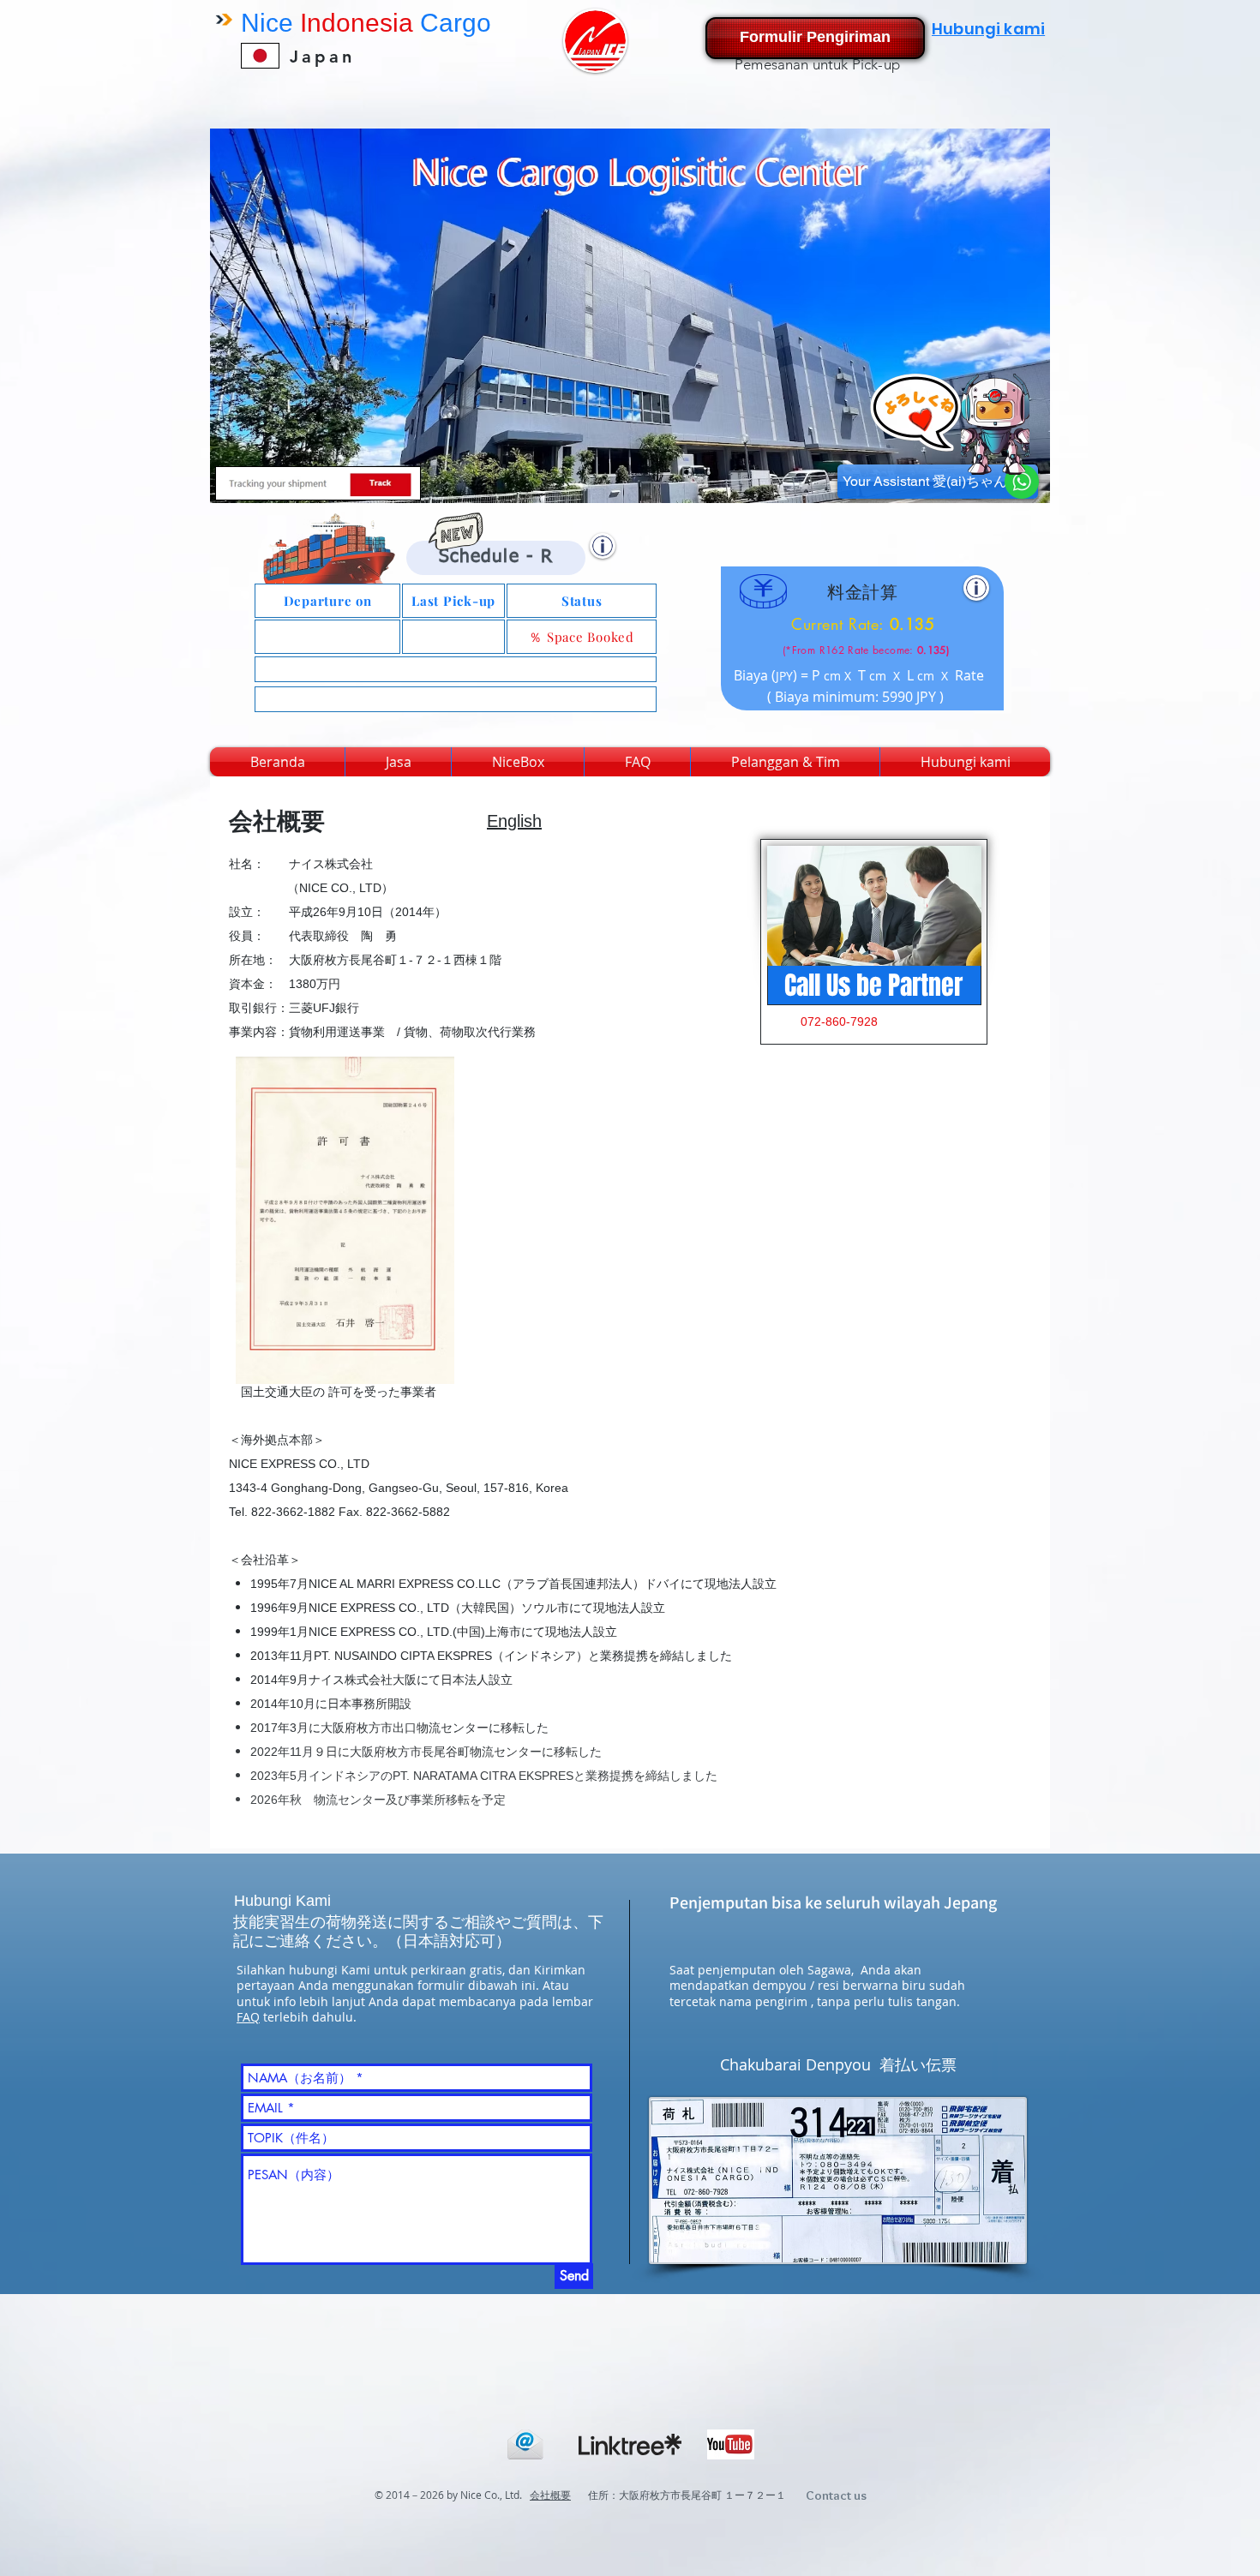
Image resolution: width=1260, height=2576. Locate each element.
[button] (603, 546)
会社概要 (550, 2495)
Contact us (836, 2495)
